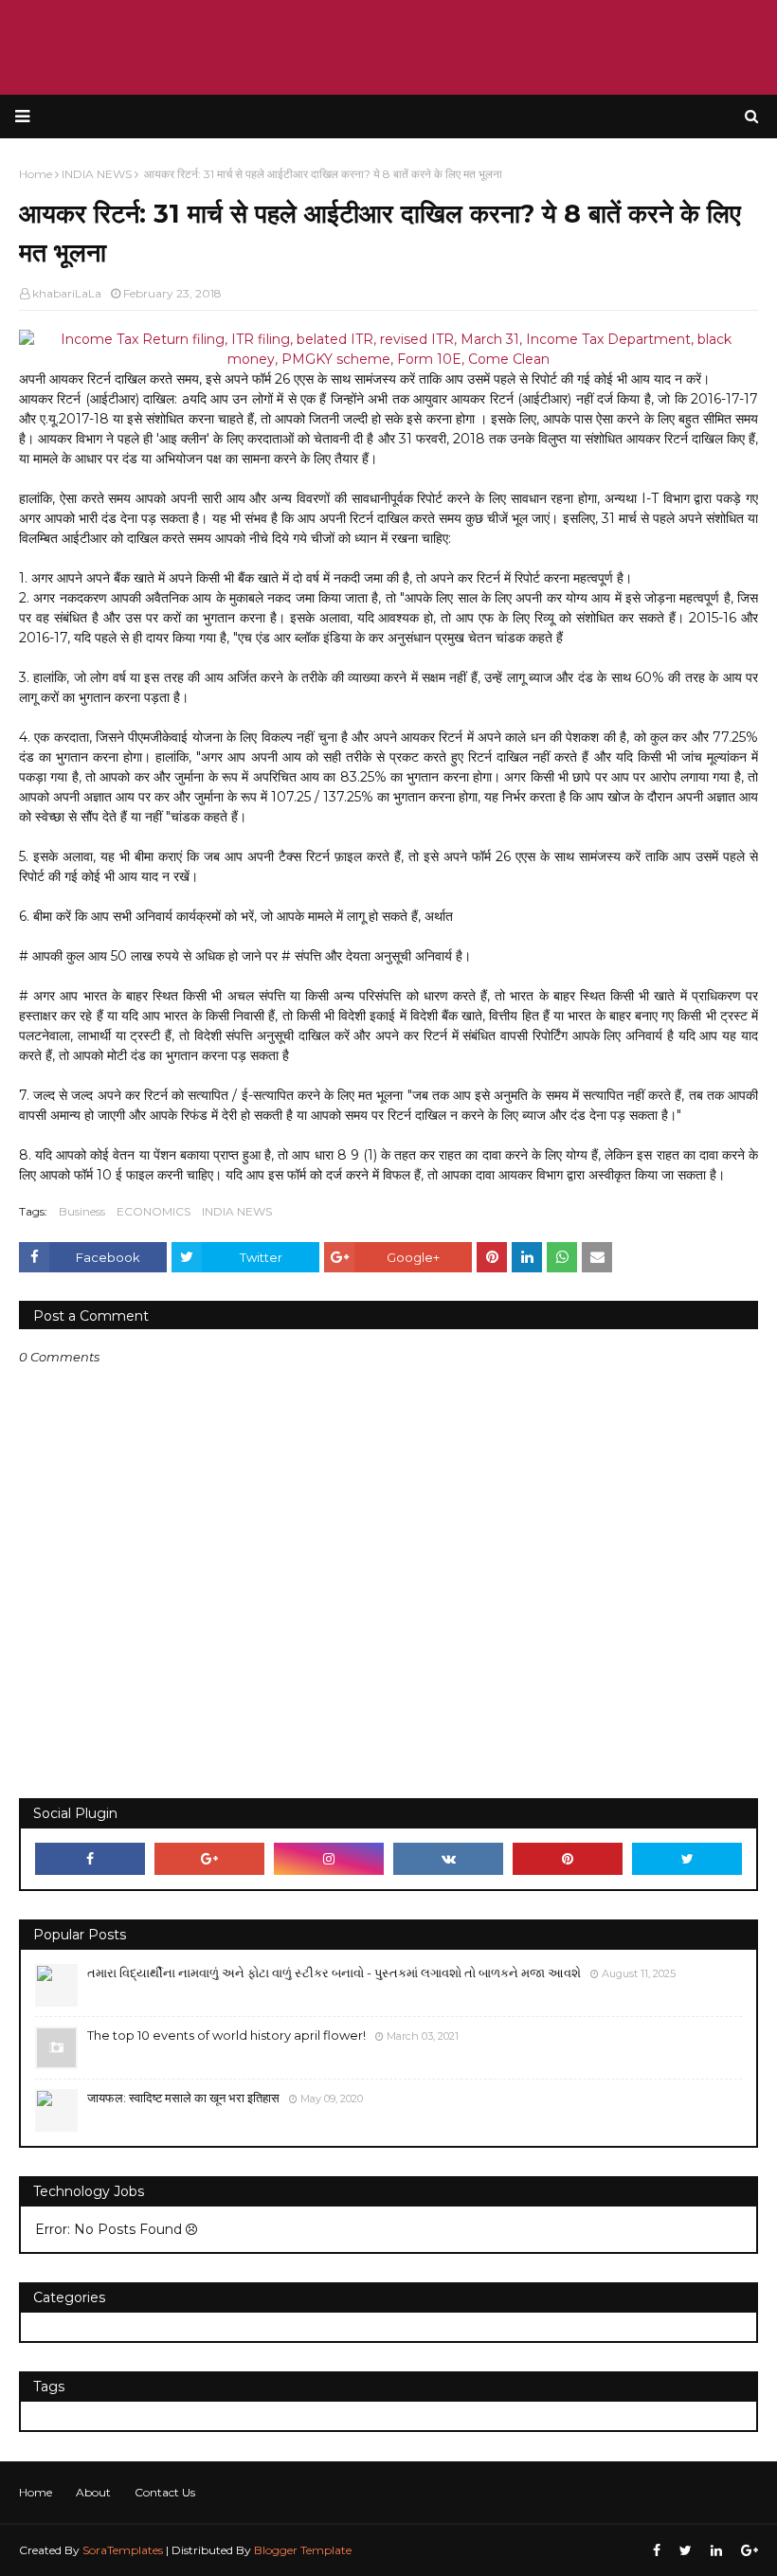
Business (82, 1211)
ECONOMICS (154, 1211)
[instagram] (329, 1859)
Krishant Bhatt (388, 47)
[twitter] (687, 1859)
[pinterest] (568, 1859)
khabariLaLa (67, 293)
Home (36, 2492)
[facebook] (90, 1859)
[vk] (448, 1859)
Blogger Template (303, 2550)
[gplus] (209, 1859)
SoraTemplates (123, 2550)
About (93, 2492)
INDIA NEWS (237, 1211)
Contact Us (165, 2492)
